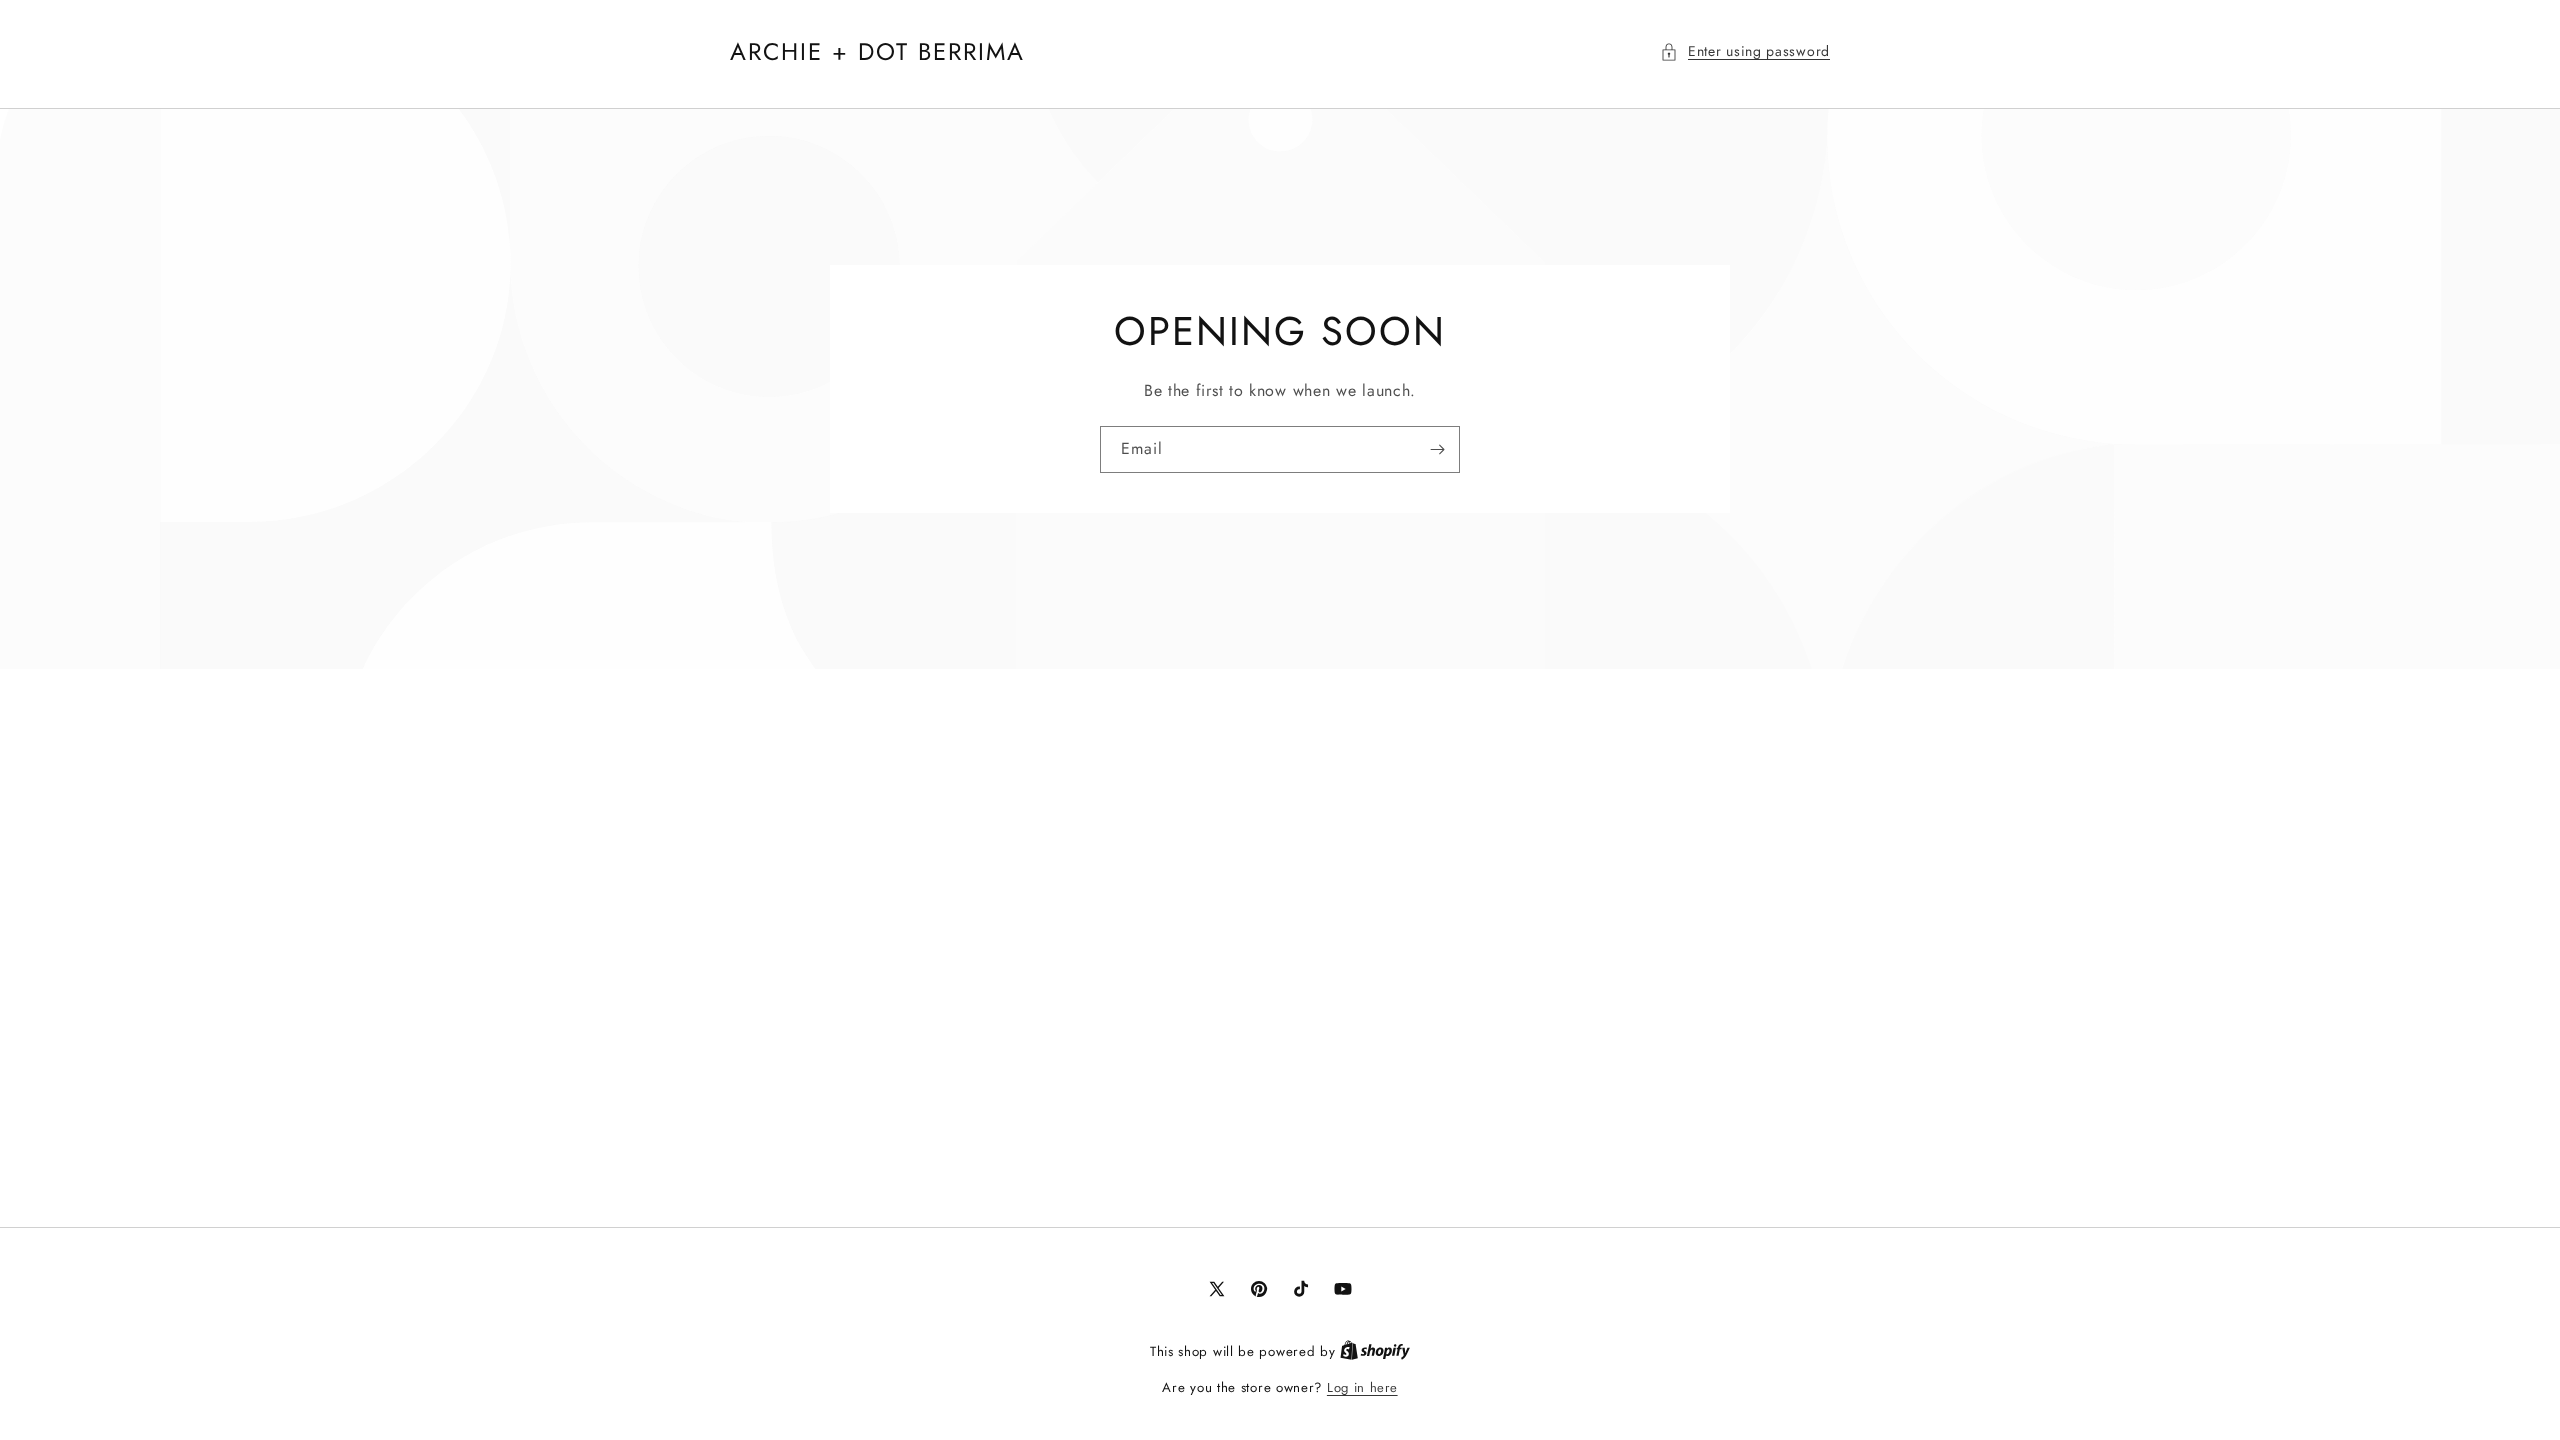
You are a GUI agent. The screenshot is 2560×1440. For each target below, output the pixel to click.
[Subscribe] (1437, 449)
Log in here (1362, 1387)
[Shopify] (1375, 1351)
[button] (1745, 51)
